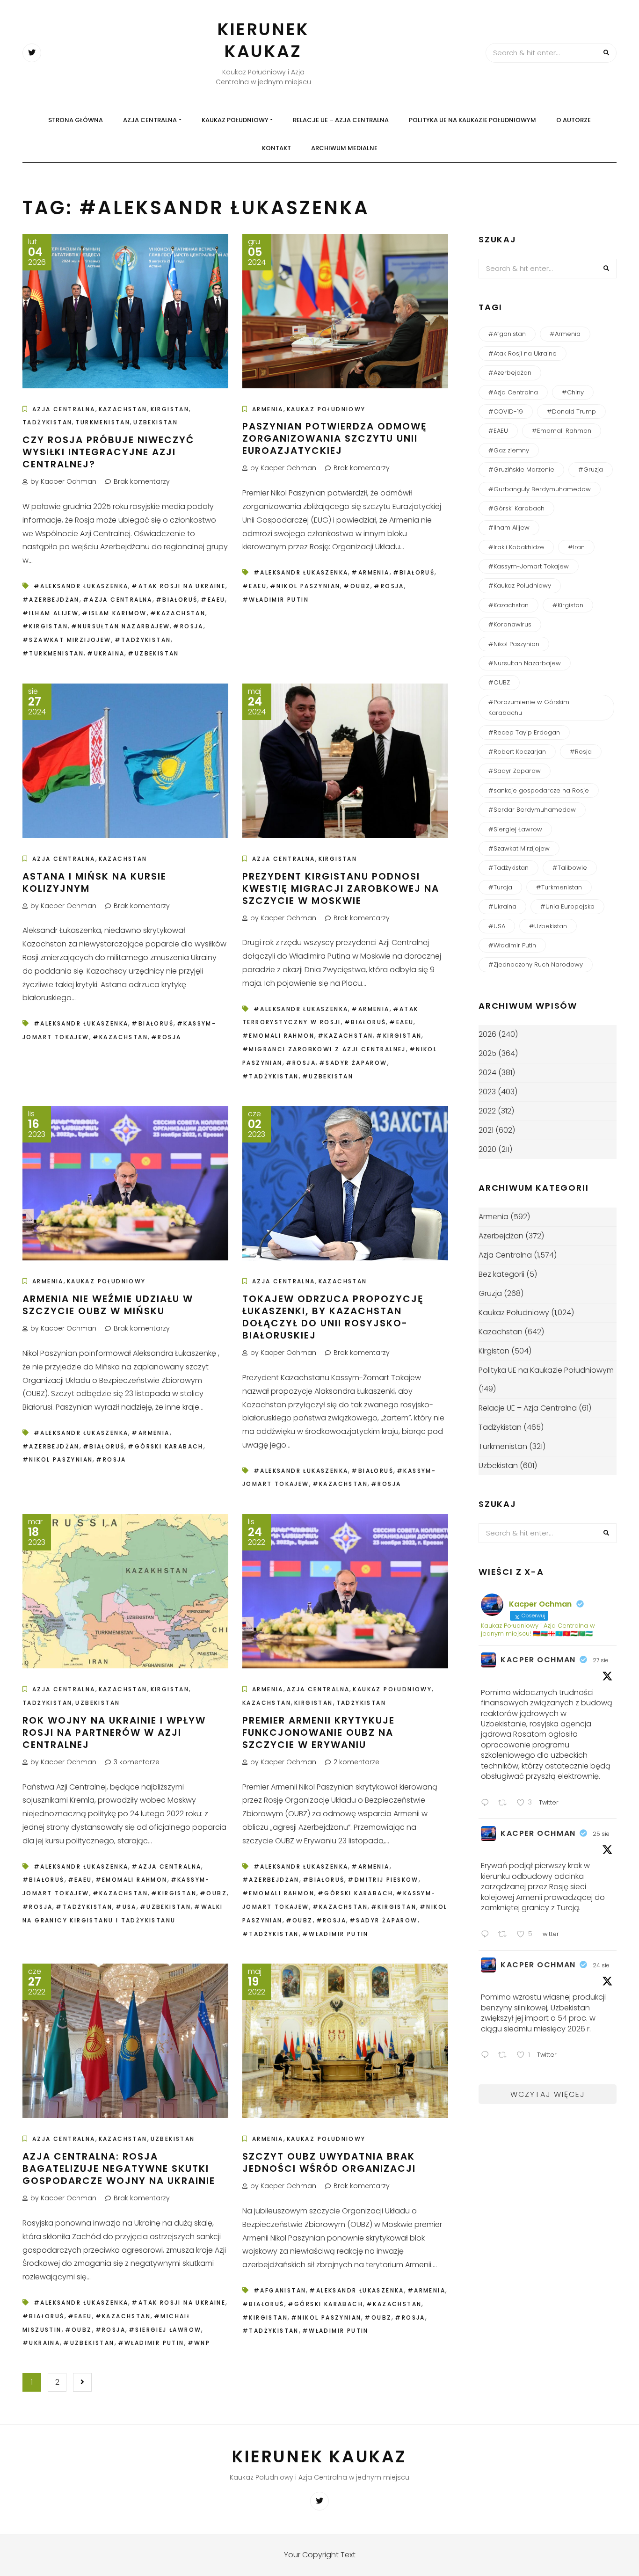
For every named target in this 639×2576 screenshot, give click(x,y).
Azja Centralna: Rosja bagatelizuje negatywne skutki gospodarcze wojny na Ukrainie (119, 2168)
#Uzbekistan (153, 653)
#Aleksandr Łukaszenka (81, 586)
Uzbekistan (156, 422)
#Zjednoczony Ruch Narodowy (536, 964)
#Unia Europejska (567, 906)
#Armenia (370, 572)
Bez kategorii (501, 1274)
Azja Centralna (150, 120)
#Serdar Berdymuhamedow (532, 810)
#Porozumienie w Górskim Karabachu (529, 707)
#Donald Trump (571, 411)
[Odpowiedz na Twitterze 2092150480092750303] (487, 1935)
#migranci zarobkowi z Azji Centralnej (324, 1049)
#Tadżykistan (143, 640)
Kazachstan (123, 409)
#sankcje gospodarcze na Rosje (539, 790)
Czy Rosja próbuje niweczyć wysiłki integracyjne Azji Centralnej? (108, 452)
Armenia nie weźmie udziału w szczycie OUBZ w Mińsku (108, 1305)
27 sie (601, 1660)
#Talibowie (570, 868)
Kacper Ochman (538, 1660)
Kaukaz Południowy (235, 120)
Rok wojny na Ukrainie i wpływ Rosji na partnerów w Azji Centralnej (114, 1732)
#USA (126, 1907)
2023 (487, 1092)
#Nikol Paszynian (305, 586)
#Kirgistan (45, 626)
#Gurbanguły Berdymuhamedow (540, 489)
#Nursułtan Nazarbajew (120, 626)
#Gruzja (591, 469)
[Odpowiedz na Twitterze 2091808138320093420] (487, 2056)
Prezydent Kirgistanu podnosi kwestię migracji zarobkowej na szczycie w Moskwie (341, 888)
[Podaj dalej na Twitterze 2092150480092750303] (505, 1935)
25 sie (601, 1834)
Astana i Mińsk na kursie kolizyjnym (94, 882)
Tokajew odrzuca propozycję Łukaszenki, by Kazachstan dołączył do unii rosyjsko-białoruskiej (333, 1317)
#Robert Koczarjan (517, 752)
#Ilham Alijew (51, 613)
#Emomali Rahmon (278, 1036)
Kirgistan (170, 409)
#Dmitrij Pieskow (383, 1880)
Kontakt (276, 148)
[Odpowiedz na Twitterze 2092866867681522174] (487, 1804)
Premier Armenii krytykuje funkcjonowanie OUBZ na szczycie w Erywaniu (319, 1732)
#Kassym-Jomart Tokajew (529, 566)
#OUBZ (357, 586)
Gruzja (490, 1293)
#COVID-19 (506, 411)
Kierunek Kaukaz (263, 40)
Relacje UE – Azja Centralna (341, 120)
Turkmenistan (103, 422)
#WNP (199, 2343)
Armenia (268, 409)
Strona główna (76, 120)
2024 (487, 1073)
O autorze (574, 120)
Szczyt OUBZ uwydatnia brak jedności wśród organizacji (329, 2162)
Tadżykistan (47, 422)
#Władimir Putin (276, 600)
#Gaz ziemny (509, 450)
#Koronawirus (510, 624)
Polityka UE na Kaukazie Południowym (472, 120)
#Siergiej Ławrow (165, 2330)
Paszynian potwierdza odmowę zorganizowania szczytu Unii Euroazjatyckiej (335, 438)
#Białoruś (177, 600)
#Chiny (573, 392)
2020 (487, 1149)
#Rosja (188, 626)
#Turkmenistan (53, 653)
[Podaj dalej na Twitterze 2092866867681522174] (505, 1804)
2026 (487, 1034)
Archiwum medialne (344, 148)
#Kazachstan (178, 613)
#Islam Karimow (114, 613)
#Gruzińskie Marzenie (521, 469)
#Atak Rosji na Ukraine (178, 586)
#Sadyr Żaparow (353, 1063)
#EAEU (213, 600)
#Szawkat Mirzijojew (67, 640)
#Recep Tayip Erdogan (524, 732)
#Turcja (500, 887)
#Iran (576, 547)
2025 (487, 1053)
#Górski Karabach (165, 1446)
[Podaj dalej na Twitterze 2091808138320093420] (505, 2056)
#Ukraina (106, 653)
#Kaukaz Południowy (520, 586)
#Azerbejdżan (51, 600)
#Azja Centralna (118, 600)
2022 (487, 1111)
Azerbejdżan (501, 1236)
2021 (486, 1130)
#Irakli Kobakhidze (516, 547)
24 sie (601, 1965)
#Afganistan (280, 2290)
